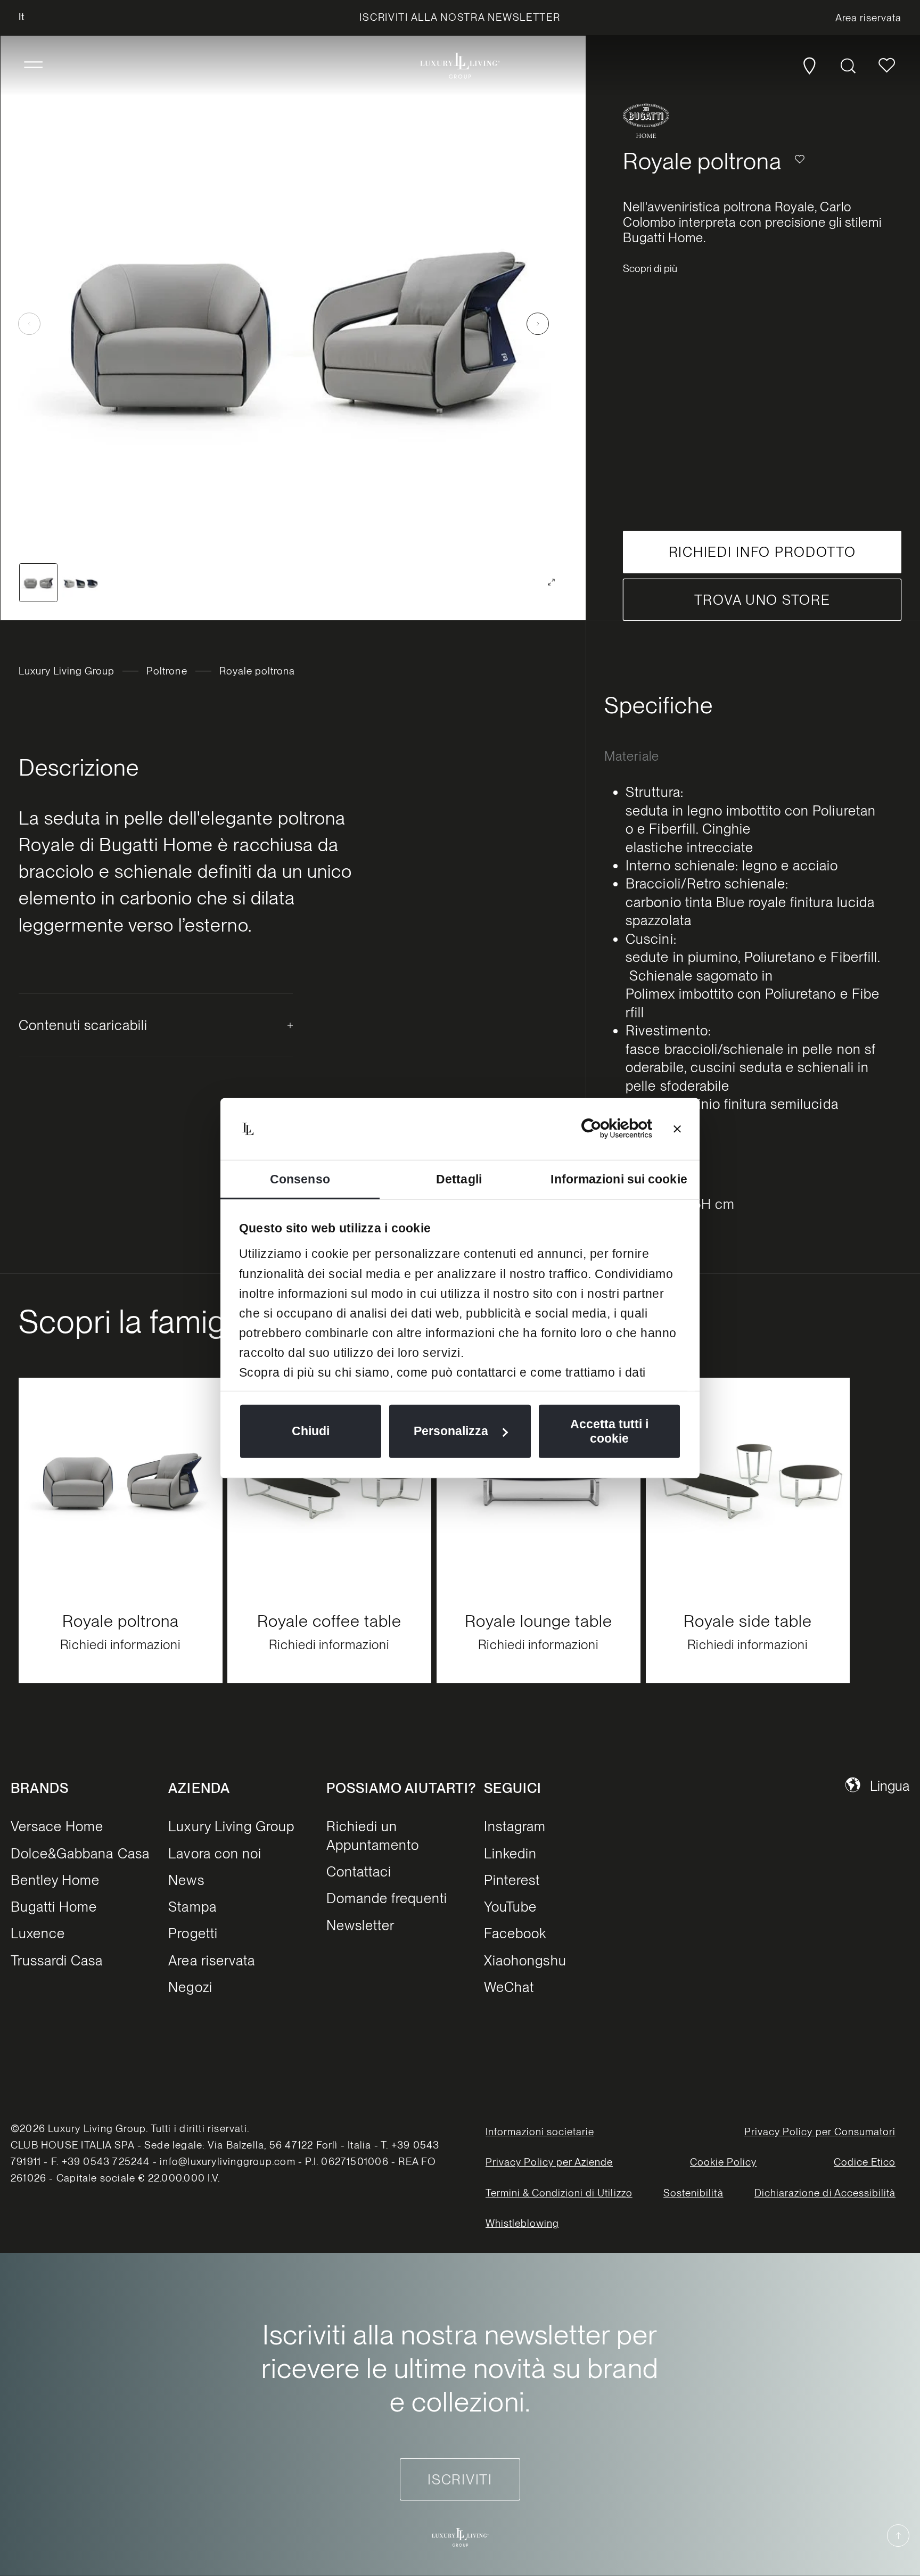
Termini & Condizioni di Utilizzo (559, 2192)
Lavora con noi (215, 1853)
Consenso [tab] (300, 1179)
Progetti (193, 1933)
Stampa (192, 1906)
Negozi (190, 1986)
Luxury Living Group (67, 671)
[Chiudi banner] (677, 1129)
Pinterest (512, 1879)
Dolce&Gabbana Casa (80, 1853)
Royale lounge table (538, 1621)
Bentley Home (55, 1879)
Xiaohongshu (525, 1960)
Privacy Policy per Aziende (549, 2162)
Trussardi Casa (57, 1960)
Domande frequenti (387, 1898)
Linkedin (510, 1853)
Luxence (38, 1933)
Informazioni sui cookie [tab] (619, 1179)
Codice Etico (865, 2162)
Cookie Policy (723, 2162)
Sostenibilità (693, 2192)
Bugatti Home (54, 1906)
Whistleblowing (523, 2223)
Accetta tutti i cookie (609, 1431)
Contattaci (359, 1871)
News (186, 1879)
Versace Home (57, 1826)
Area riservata (212, 1960)
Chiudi (311, 1431)
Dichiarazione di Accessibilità (825, 2192)
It (22, 17)
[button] (33, 65)
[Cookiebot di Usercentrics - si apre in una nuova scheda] (606, 1129)
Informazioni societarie (540, 2132)
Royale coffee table (330, 1621)
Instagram (515, 1826)
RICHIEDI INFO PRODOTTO (762, 552)
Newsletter (360, 1925)
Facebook (515, 1933)
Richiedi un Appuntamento (373, 1835)
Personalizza (451, 1431)
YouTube (510, 1906)
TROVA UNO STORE (762, 600)
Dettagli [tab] (459, 1179)
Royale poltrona (120, 1621)
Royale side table (747, 1621)
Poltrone (167, 671)
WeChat (509, 1986)
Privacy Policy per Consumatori (820, 2132)
